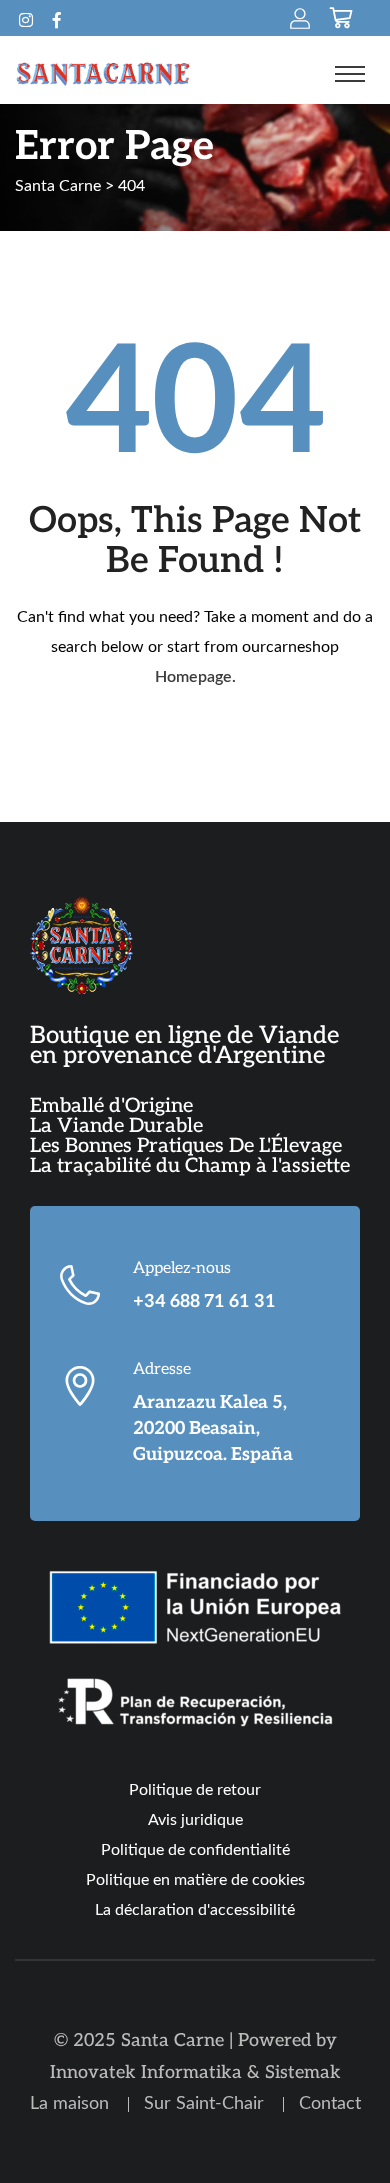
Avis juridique (195, 1820)
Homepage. (195, 677)
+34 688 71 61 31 (204, 1301)
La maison (69, 2104)
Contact (330, 2104)
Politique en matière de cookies (195, 1880)
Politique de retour (195, 1790)
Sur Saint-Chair (204, 2104)
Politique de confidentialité (195, 1850)
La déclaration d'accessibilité (195, 1910)
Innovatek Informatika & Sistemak (195, 2072)
